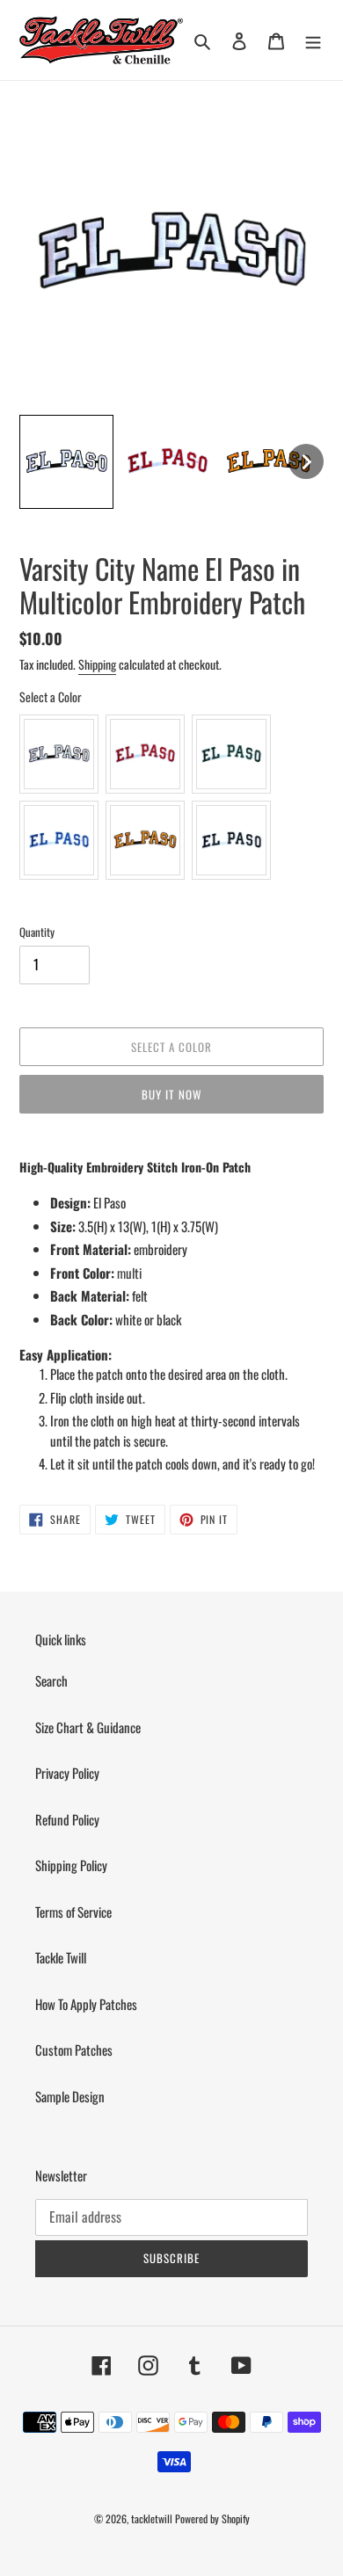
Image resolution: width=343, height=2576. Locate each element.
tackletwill (152, 2518)
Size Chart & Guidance (88, 1727)
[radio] (59, 754)
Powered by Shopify (212, 2518)
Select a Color (51, 697)
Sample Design (70, 2096)
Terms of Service (73, 1912)
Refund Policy (67, 1819)
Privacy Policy (67, 1773)
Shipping (97, 664)
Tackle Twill (61, 1957)
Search (51, 1680)
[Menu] (313, 40)
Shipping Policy (71, 1865)
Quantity (37, 932)
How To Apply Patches (86, 2004)
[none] (66, 462)
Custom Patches (74, 2050)
